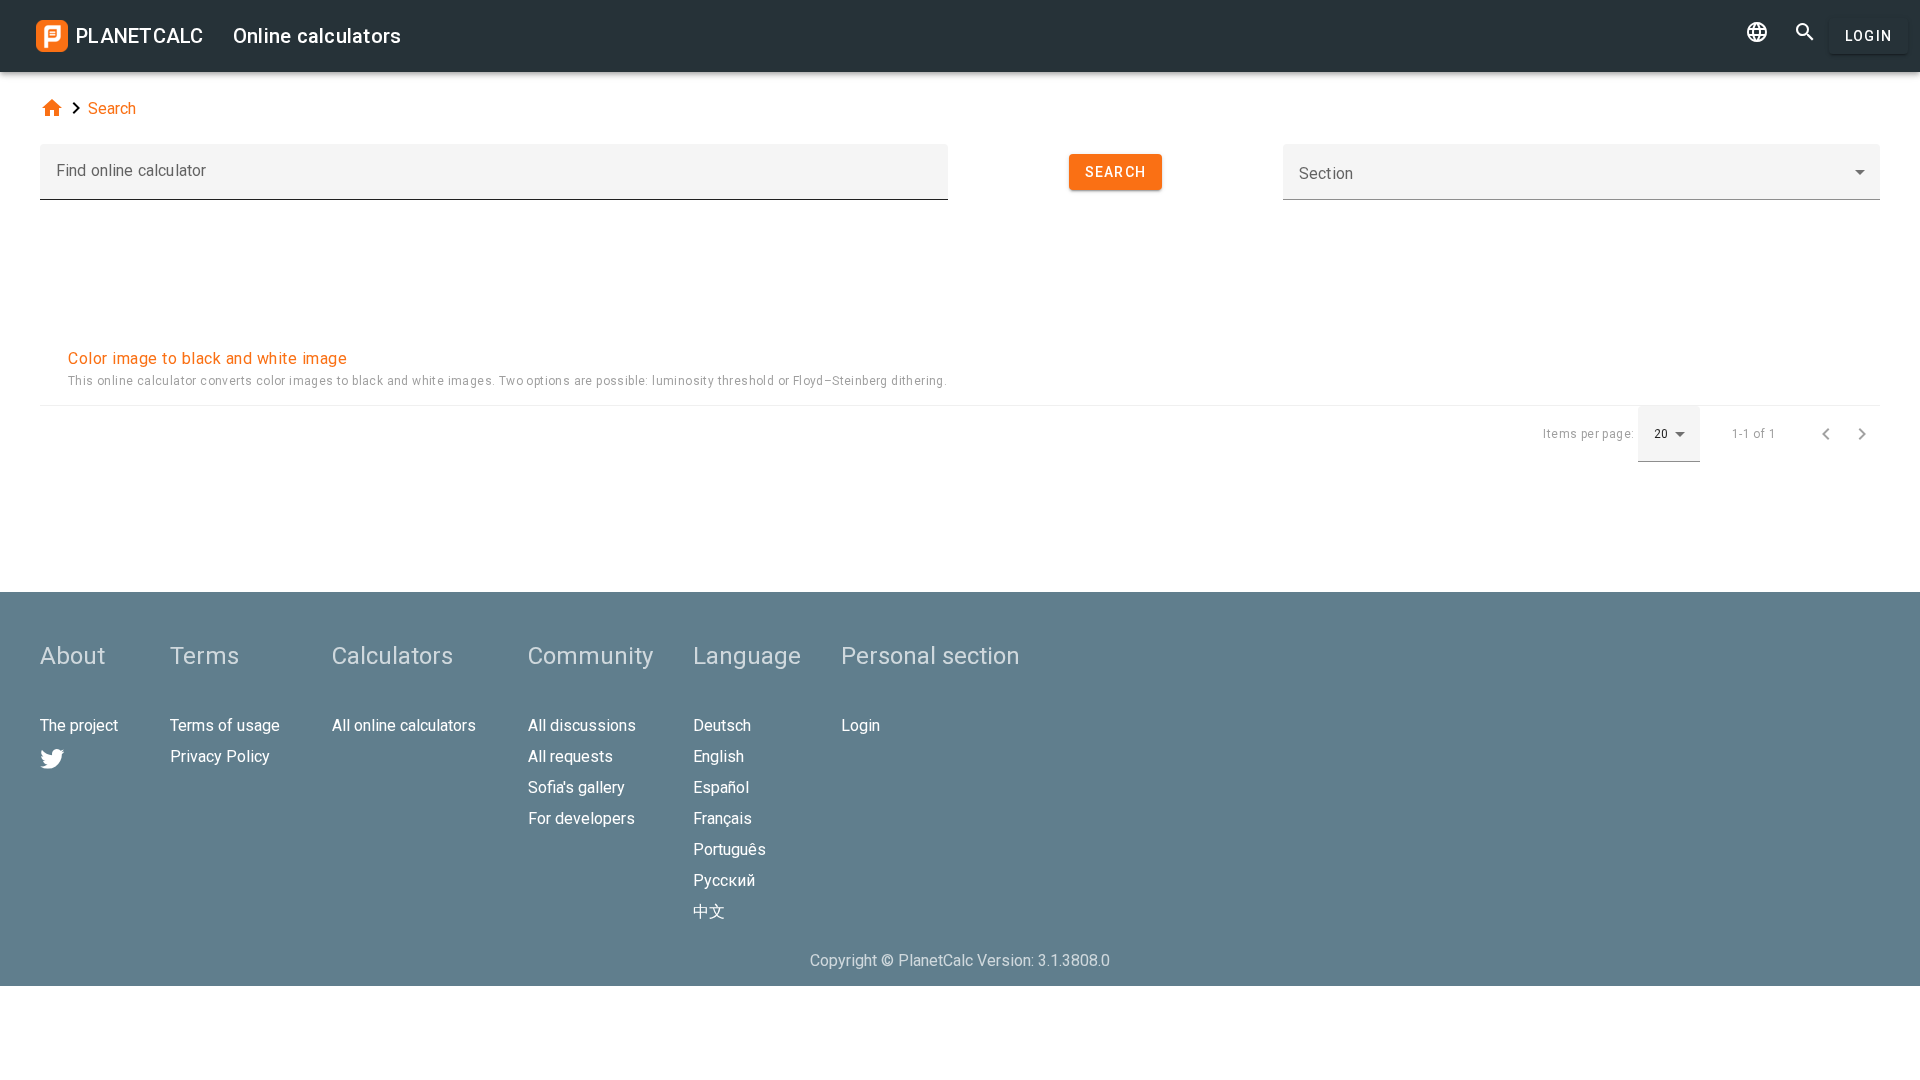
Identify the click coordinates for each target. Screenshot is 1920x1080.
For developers (581, 818)
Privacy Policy (220, 756)
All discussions (582, 725)
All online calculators (404, 725)
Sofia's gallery (576, 787)
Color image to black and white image (207, 358)
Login (1868, 36)
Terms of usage (225, 725)
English (718, 756)
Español (721, 787)
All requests (570, 756)
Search (112, 108)
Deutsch (722, 725)
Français (722, 818)
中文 (709, 911)
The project (79, 725)
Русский (724, 880)
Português (729, 849)
